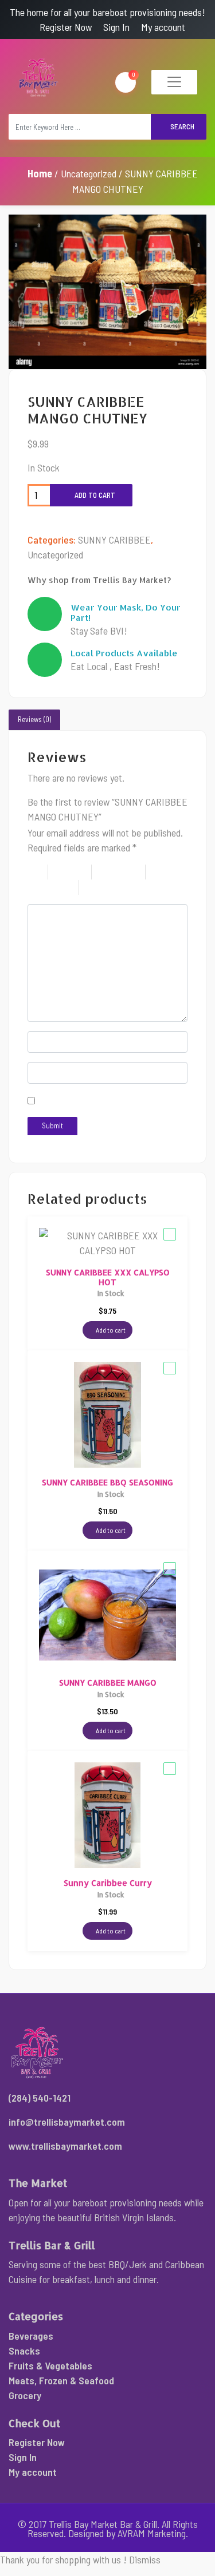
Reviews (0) (34, 719)
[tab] (34, 720)
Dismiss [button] (145, 2559)
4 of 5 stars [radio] (53, 887)
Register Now (66, 27)
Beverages (31, 2336)
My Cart (134, 74)
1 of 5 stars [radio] (38, 872)
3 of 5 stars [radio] (125, 872)
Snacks (24, 2351)
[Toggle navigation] (174, 82)
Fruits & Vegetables (50, 2365)
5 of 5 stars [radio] (123, 887)
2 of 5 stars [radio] (76, 872)
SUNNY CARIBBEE (114, 540)
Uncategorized (89, 173)
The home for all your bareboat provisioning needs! (107, 12)
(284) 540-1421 (40, 2098)
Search (181, 126)
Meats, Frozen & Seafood (61, 2380)
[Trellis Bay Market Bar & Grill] (39, 78)
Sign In (116, 27)
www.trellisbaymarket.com (65, 2146)
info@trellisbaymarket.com (67, 2122)
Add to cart (94, 495)
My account (163, 27)
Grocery (25, 2395)
